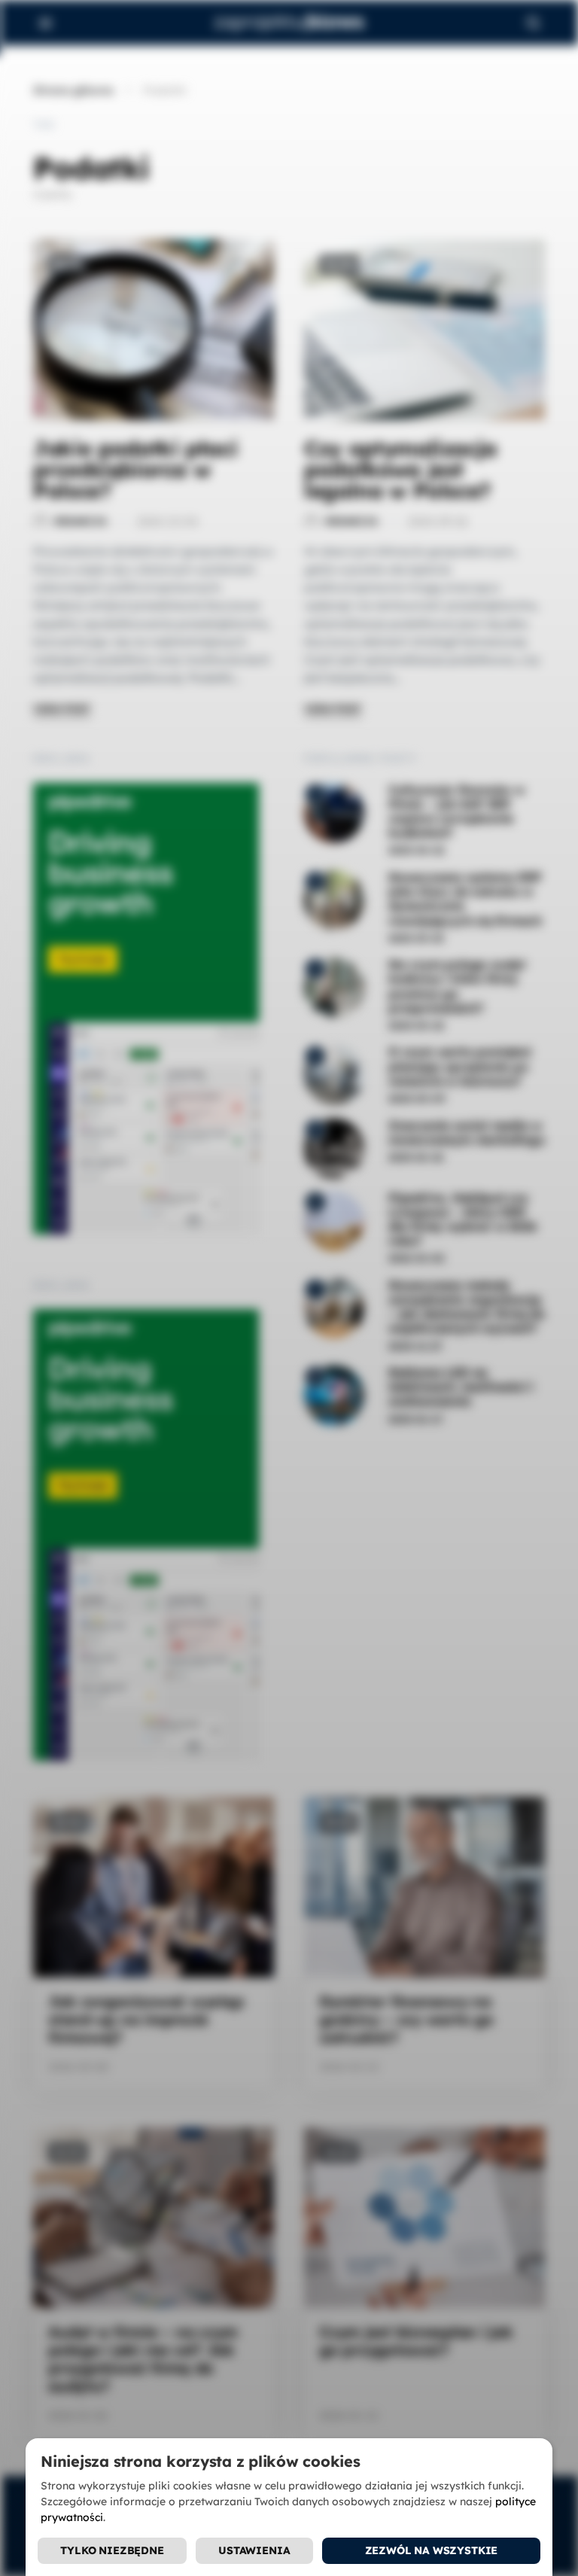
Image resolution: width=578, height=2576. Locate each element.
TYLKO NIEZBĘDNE (112, 2550)
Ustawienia (254, 2550)
